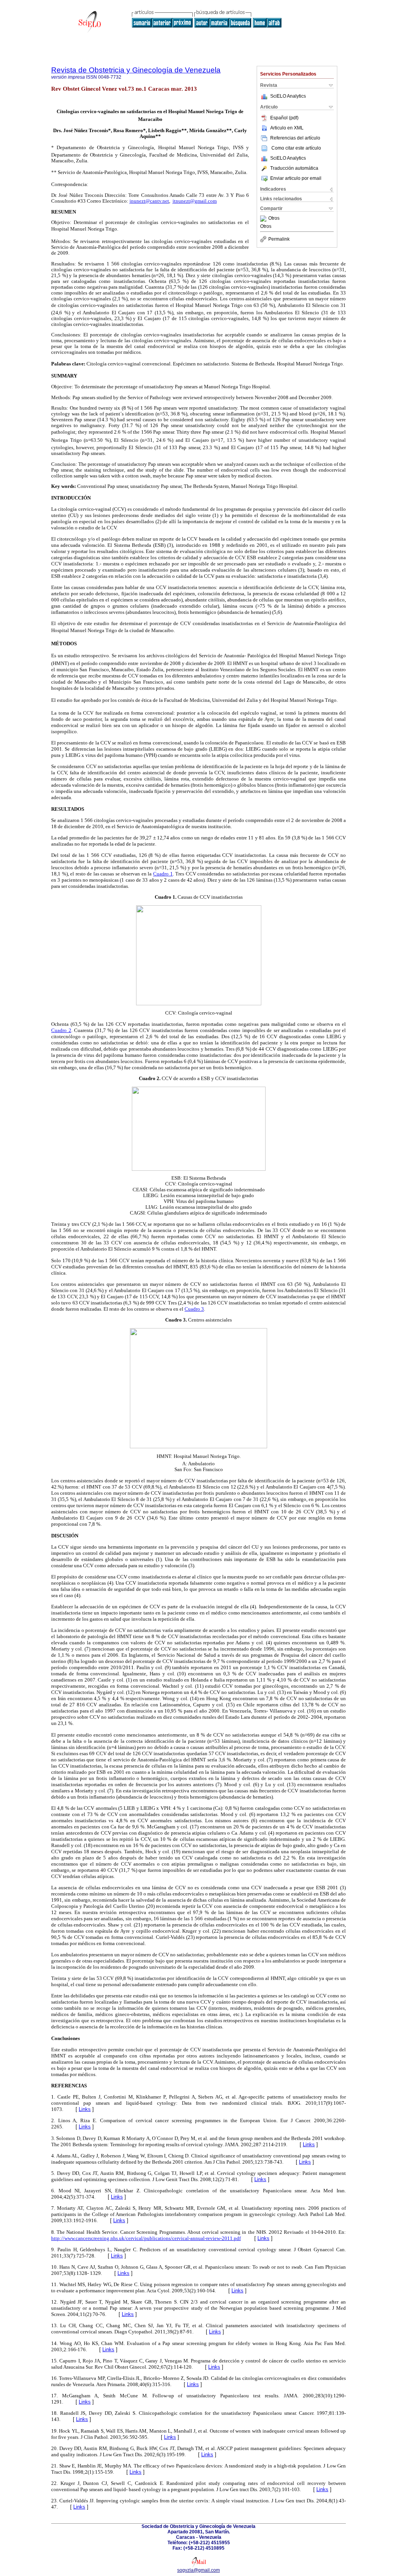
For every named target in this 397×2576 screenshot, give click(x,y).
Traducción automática (294, 168)
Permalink (279, 239)
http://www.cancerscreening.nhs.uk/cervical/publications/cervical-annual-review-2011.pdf (146, 2238)
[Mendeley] (264, 219)
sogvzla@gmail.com (198, 2570)
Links (85, 2109)
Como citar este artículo (296, 148)
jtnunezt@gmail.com (195, 201)
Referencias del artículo (295, 138)
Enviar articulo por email (296, 178)
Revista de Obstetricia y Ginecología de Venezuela (136, 70)
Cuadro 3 (194, 1309)
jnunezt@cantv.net (149, 201)
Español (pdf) (284, 118)
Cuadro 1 (163, 874)
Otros (274, 219)
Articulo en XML (287, 128)
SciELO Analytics (288, 96)
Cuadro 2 (61, 1030)
